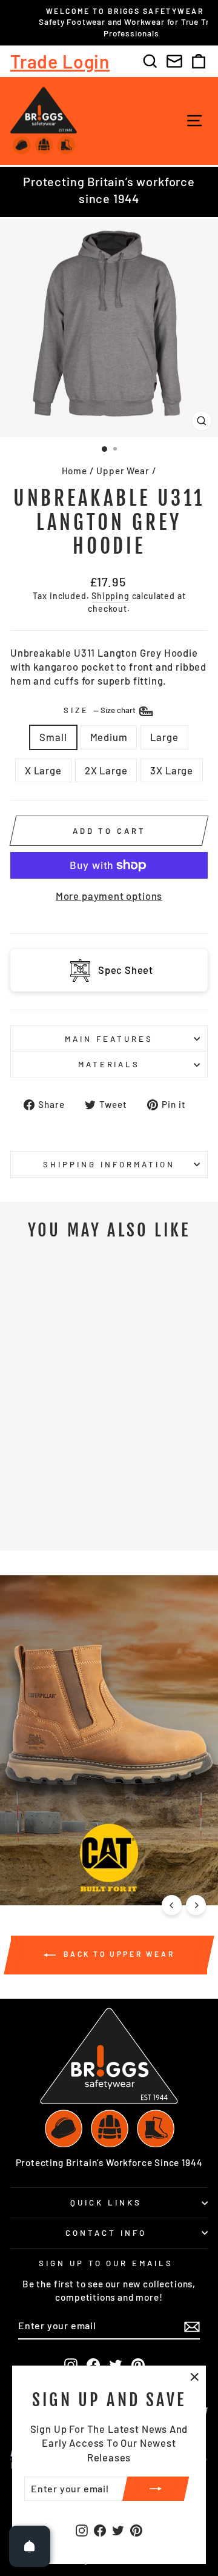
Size (101, 711)
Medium (109, 737)
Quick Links (106, 2202)
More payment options (109, 896)
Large (164, 737)
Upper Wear (123, 471)
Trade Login (60, 61)
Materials (109, 1064)
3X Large (172, 770)
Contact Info (106, 2233)
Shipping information (109, 1164)
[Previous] (172, 1905)
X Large (43, 770)
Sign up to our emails (106, 2263)
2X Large (106, 770)
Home (74, 471)
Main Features (109, 1039)
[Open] (30, 2546)
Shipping (111, 596)
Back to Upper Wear (117, 1954)
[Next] (196, 1905)
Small (53, 737)
